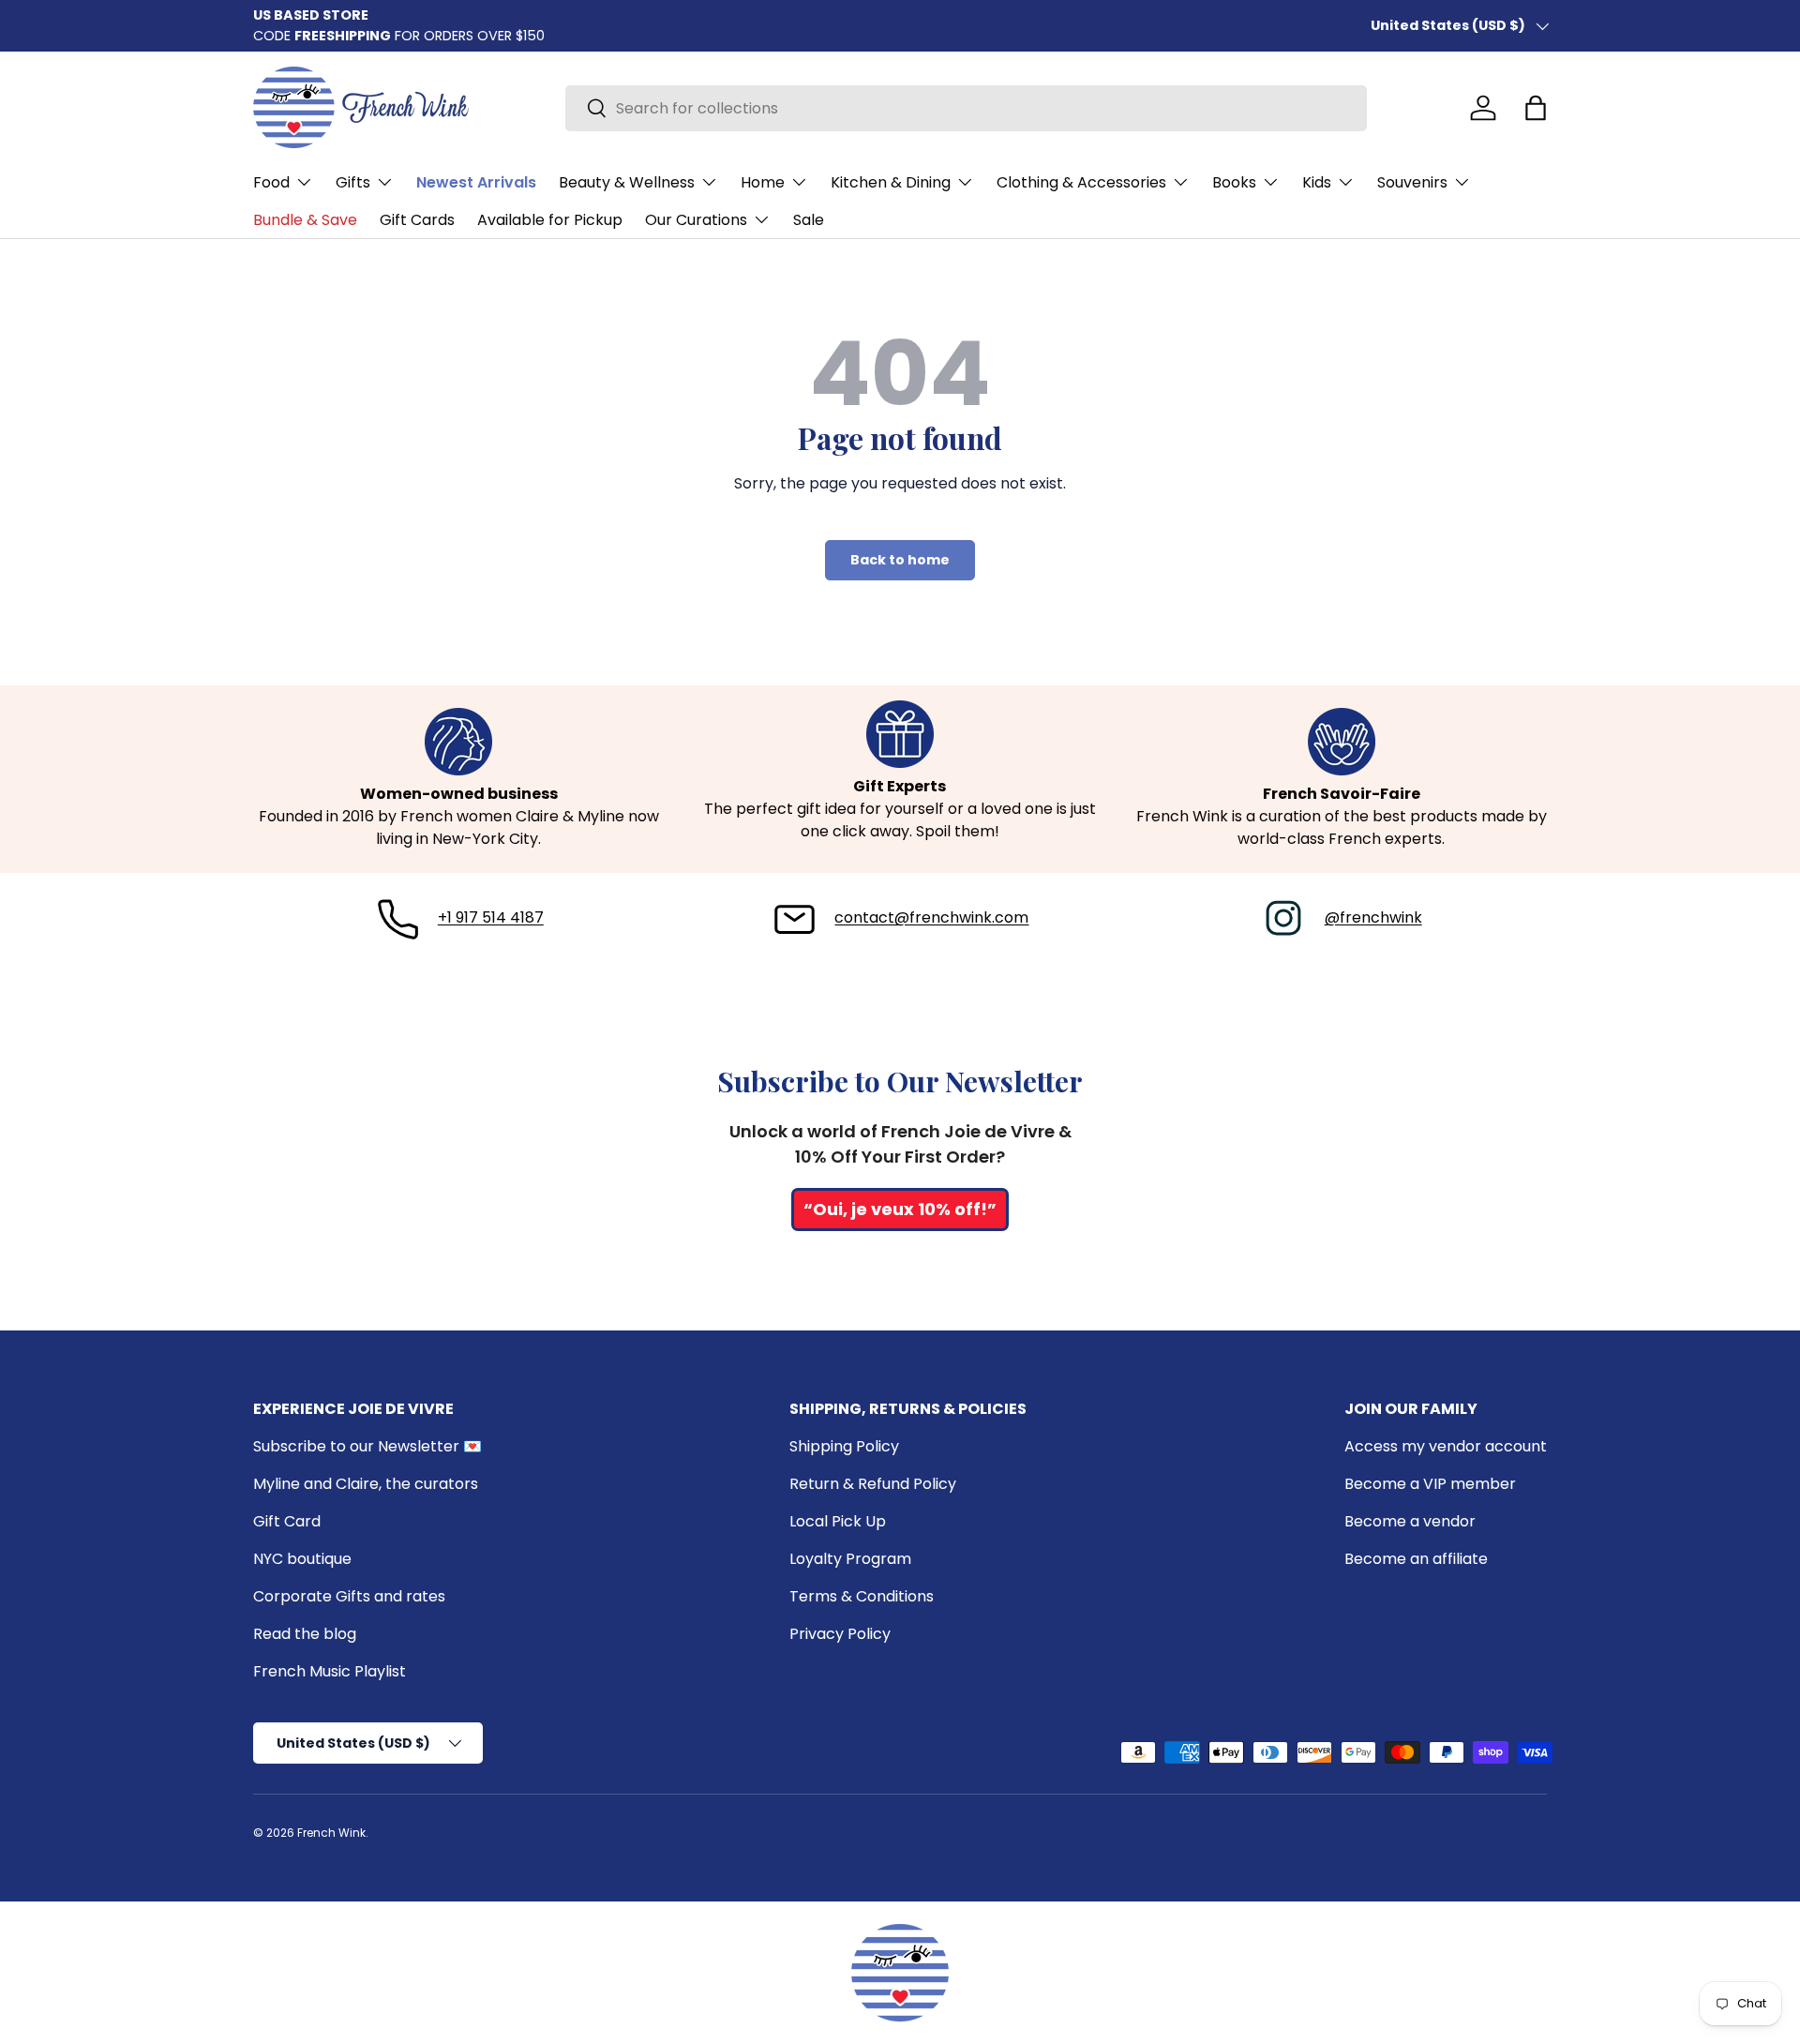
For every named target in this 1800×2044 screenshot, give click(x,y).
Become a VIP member (1430, 1484)
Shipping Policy (844, 1446)
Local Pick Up (838, 1521)
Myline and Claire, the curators (366, 1484)
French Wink (331, 1833)
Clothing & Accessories (1081, 182)
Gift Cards (417, 220)
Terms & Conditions (862, 1596)
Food (271, 182)
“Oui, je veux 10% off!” (900, 1209)
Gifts (353, 182)
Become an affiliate (1416, 1559)
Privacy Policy (840, 1634)
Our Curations (696, 220)
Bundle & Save (305, 220)
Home (763, 182)
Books (1234, 182)
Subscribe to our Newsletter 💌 (367, 1446)
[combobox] (966, 108)
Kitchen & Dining (891, 182)
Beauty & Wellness (627, 182)
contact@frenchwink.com (931, 917)
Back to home (900, 560)
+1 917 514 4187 (491, 917)
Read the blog (305, 1634)
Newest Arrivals (476, 182)
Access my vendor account (1446, 1446)
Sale (809, 220)
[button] (1536, 108)
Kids (1317, 182)
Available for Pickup (550, 220)
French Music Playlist (330, 1671)
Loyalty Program (850, 1559)
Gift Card (287, 1521)
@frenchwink (1373, 917)
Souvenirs (1412, 182)
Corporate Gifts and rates (349, 1596)
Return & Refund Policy (873, 1484)
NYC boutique (302, 1559)
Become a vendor (1410, 1521)
